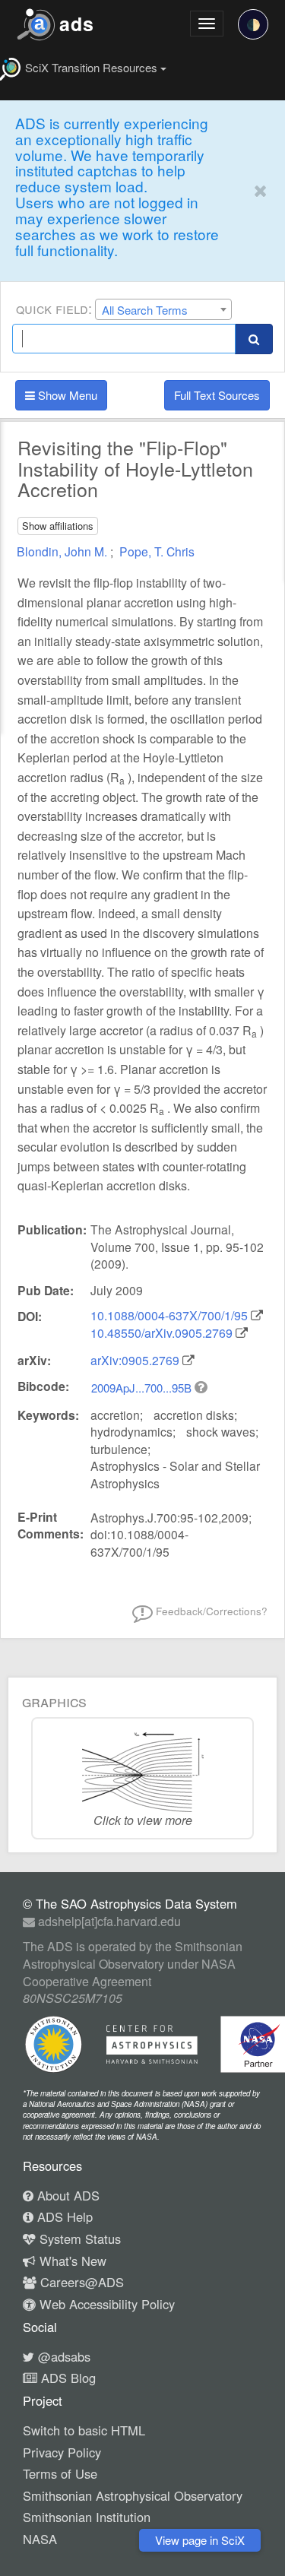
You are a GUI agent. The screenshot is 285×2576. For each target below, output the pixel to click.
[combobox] (163, 309)
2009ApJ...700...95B (143, 1388)
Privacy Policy (62, 2452)
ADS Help (63, 2216)
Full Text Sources (217, 395)
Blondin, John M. (63, 551)
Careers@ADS (80, 2282)
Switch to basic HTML (84, 2430)
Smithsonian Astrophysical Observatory (133, 2495)
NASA (40, 2539)
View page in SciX (200, 2540)
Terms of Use (60, 2473)
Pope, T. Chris (157, 551)
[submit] (254, 339)
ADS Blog (66, 2378)
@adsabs (62, 2356)
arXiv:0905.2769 (135, 1360)
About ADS (66, 2195)
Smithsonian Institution (87, 2517)
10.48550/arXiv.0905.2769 (161, 1333)
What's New (71, 2261)
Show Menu (66, 395)
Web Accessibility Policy (105, 2304)
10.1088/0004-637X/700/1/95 (169, 1315)
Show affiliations (58, 526)
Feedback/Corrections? (210, 1611)
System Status (78, 2239)
